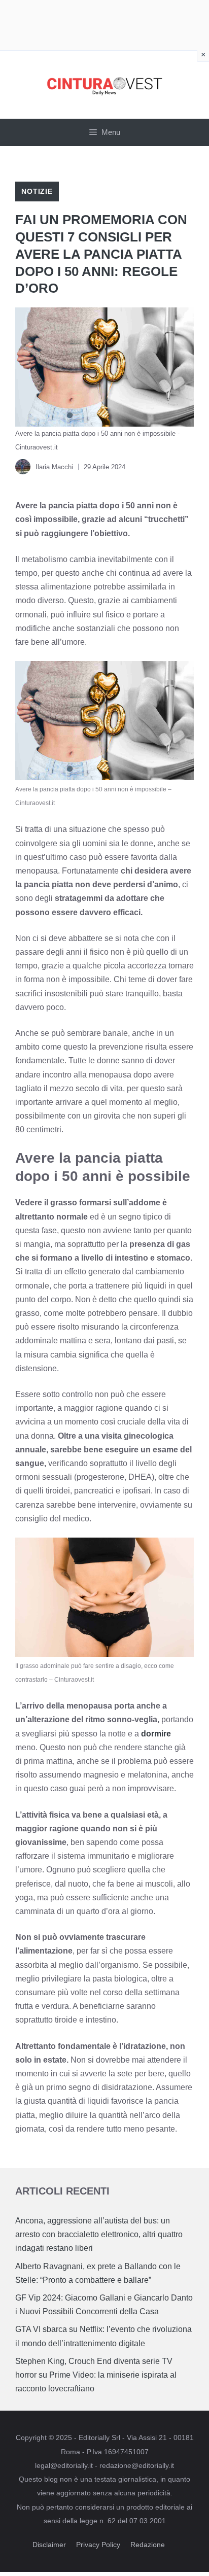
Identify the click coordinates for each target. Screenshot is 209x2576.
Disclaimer (49, 2545)
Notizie (37, 191)
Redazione (148, 2545)
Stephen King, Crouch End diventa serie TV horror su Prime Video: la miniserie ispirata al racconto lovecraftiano (96, 2375)
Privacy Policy (98, 2545)
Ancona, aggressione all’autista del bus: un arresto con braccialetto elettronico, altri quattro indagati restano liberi (99, 2234)
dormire (156, 1734)
